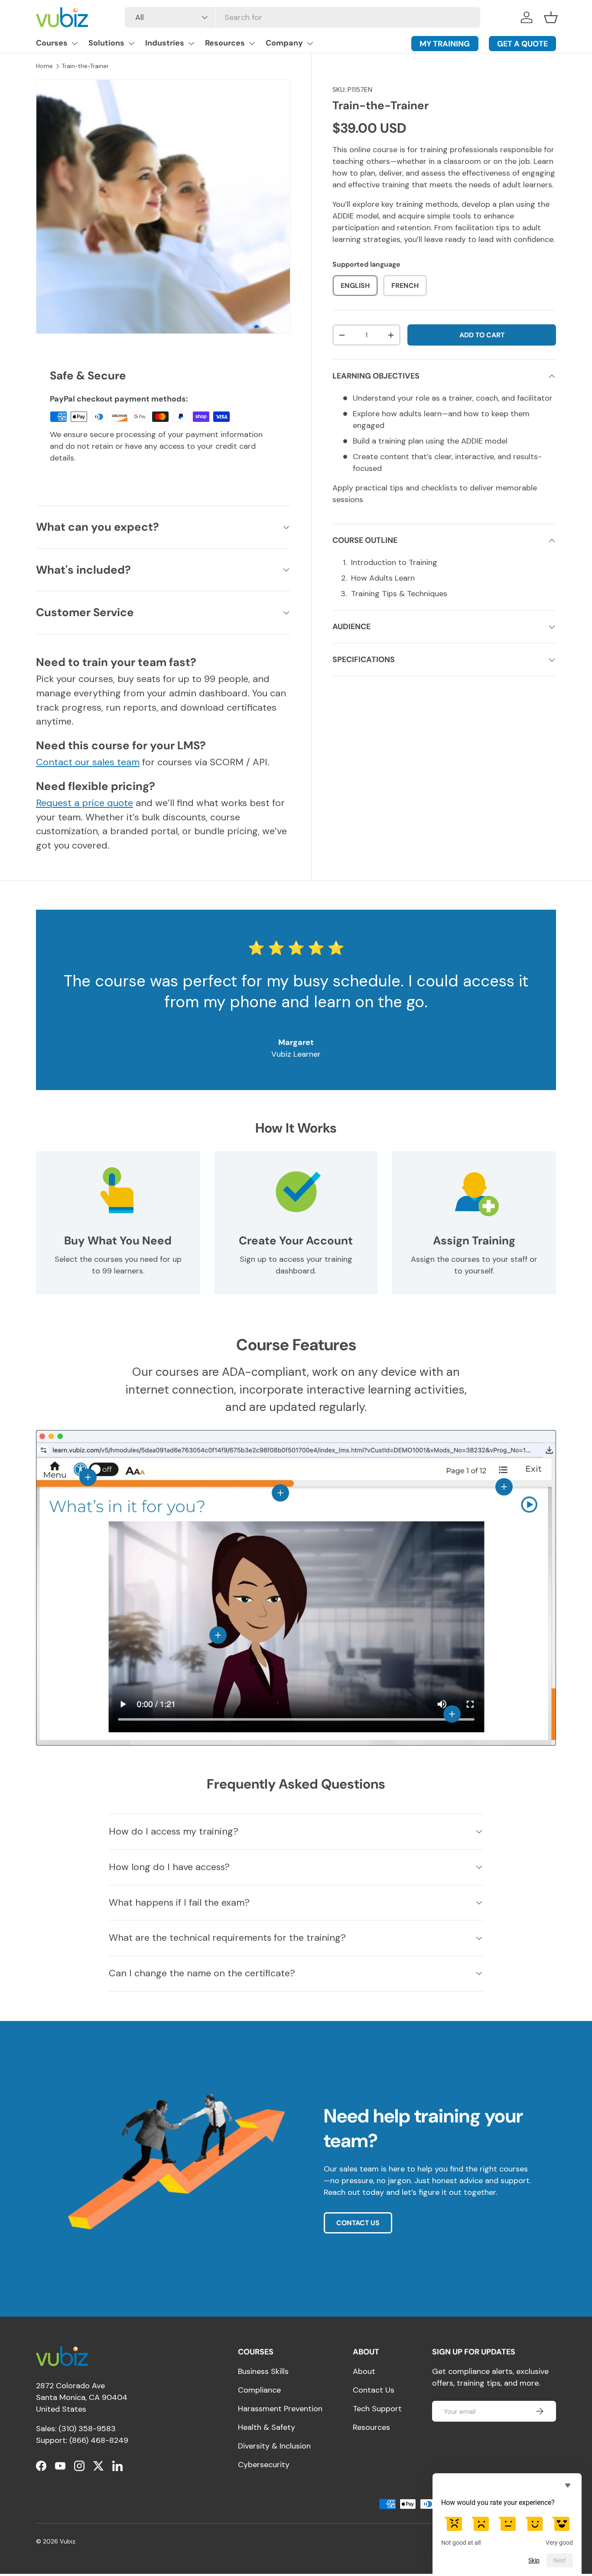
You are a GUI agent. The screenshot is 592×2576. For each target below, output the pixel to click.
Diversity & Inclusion (274, 2446)
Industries (165, 43)
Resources (225, 43)
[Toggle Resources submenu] (252, 43)
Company (284, 43)
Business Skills (263, 2371)
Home (44, 66)
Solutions (106, 43)
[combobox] (303, 17)
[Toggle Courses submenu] (75, 43)
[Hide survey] (568, 2485)
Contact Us (374, 2390)
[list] (163, 207)
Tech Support (377, 2409)
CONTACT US (358, 2223)
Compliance (259, 2390)
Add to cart (482, 335)
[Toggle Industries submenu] (191, 43)
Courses (52, 43)
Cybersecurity (264, 2465)
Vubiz (68, 2542)
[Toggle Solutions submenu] (131, 43)
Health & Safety (267, 2427)
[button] (551, 17)
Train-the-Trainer (85, 66)
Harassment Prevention (280, 2409)
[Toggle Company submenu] (310, 43)
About (364, 2371)
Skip (534, 2560)
